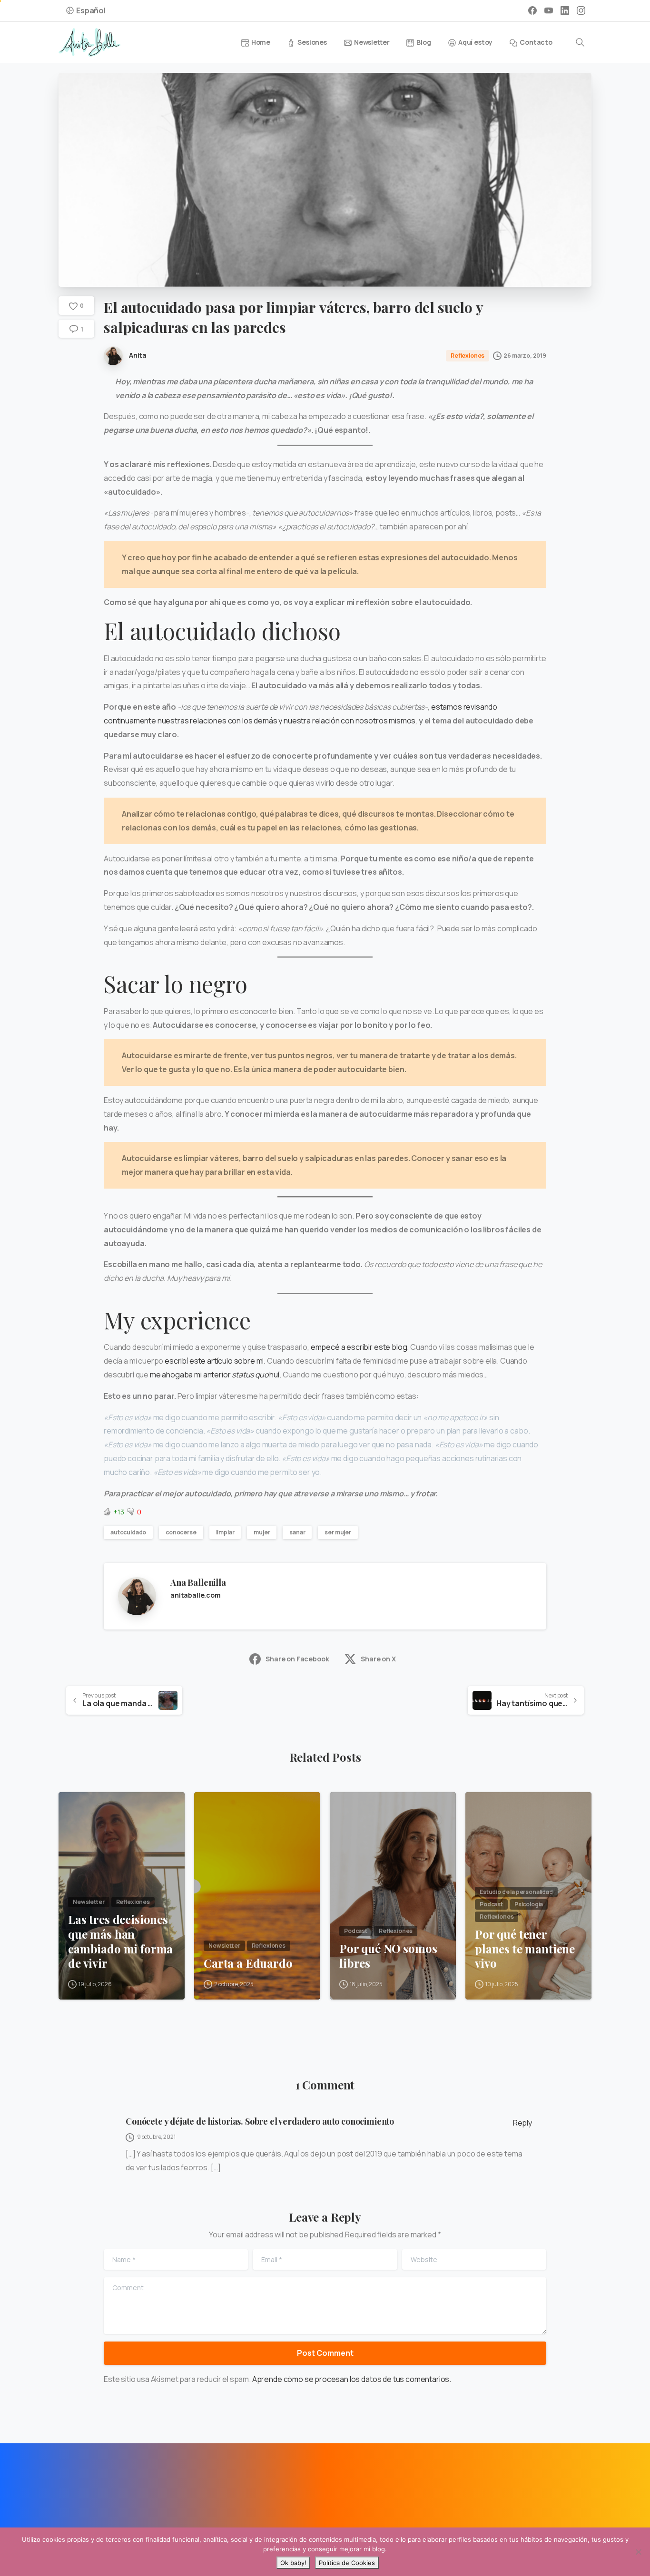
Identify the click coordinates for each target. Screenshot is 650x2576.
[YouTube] (549, 10)
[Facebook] (532, 10)
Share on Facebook (297, 1659)
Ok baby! (293, 2563)
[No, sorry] (638, 2552)
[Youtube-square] (114, 2490)
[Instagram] (581, 10)
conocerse (181, 1532)
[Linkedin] (92, 2490)
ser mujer (338, 1532)
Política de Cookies (347, 2563)
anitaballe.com (196, 1595)
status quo (250, 1375)
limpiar (225, 1532)
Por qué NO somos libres (388, 1956)
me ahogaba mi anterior (191, 1375)
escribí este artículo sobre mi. (215, 1361)
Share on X (378, 1659)
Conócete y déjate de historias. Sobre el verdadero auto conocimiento (260, 2121)
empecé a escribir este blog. (360, 1347)
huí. (275, 1375)
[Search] (580, 42)
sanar (297, 1532)
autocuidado (128, 1532)
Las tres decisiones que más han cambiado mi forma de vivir (120, 1941)
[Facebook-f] (71, 2490)
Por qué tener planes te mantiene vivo (525, 1949)
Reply (522, 2123)
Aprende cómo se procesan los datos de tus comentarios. (352, 2379)
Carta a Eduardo (248, 1963)
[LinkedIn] (565, 10)
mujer (262, 1532)
